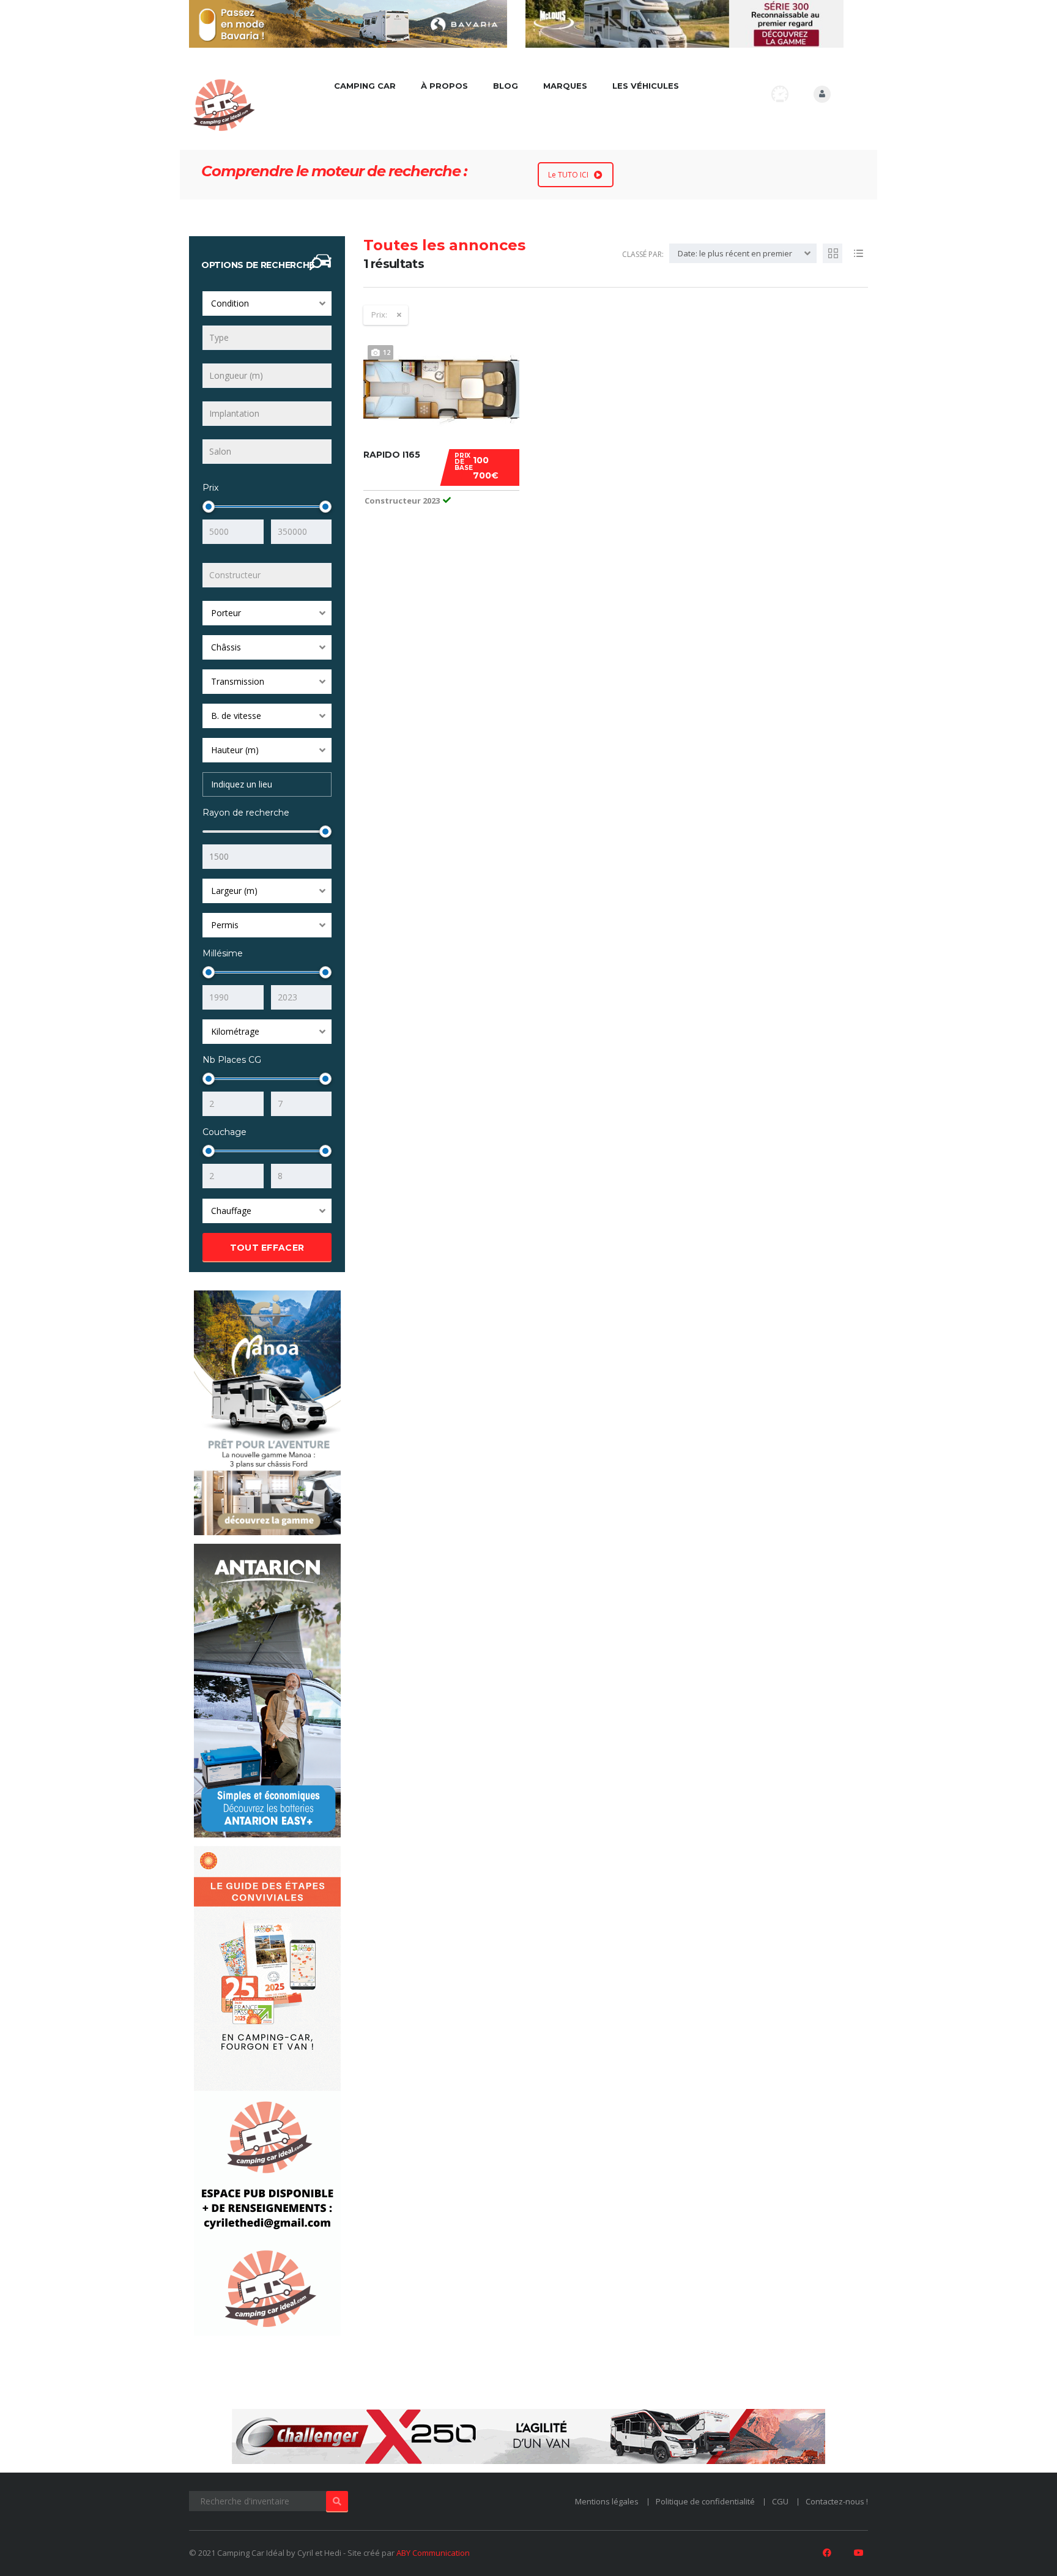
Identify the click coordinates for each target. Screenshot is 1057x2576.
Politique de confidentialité (705, 2501)
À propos (444, 86)
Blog (506, 86)
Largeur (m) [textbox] (234, 891)
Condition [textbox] (230, 303)
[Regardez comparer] (780, 94)
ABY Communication (433, 2553)
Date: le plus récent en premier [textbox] (735, 253)
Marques (565, 86)
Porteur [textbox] (226, 613)
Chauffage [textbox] (231, 1211)
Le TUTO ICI (568, 175)
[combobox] (267, 303)
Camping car (365, 86)
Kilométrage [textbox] (235, 1031)
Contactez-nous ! (837, 2501)
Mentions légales (607, 2501)
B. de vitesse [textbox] (236, 716)
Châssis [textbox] (226, 647)
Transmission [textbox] (238, 681)
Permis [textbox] (225, 925)
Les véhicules (646, 86)
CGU (780, 2501)
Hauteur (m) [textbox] (235, 750)
